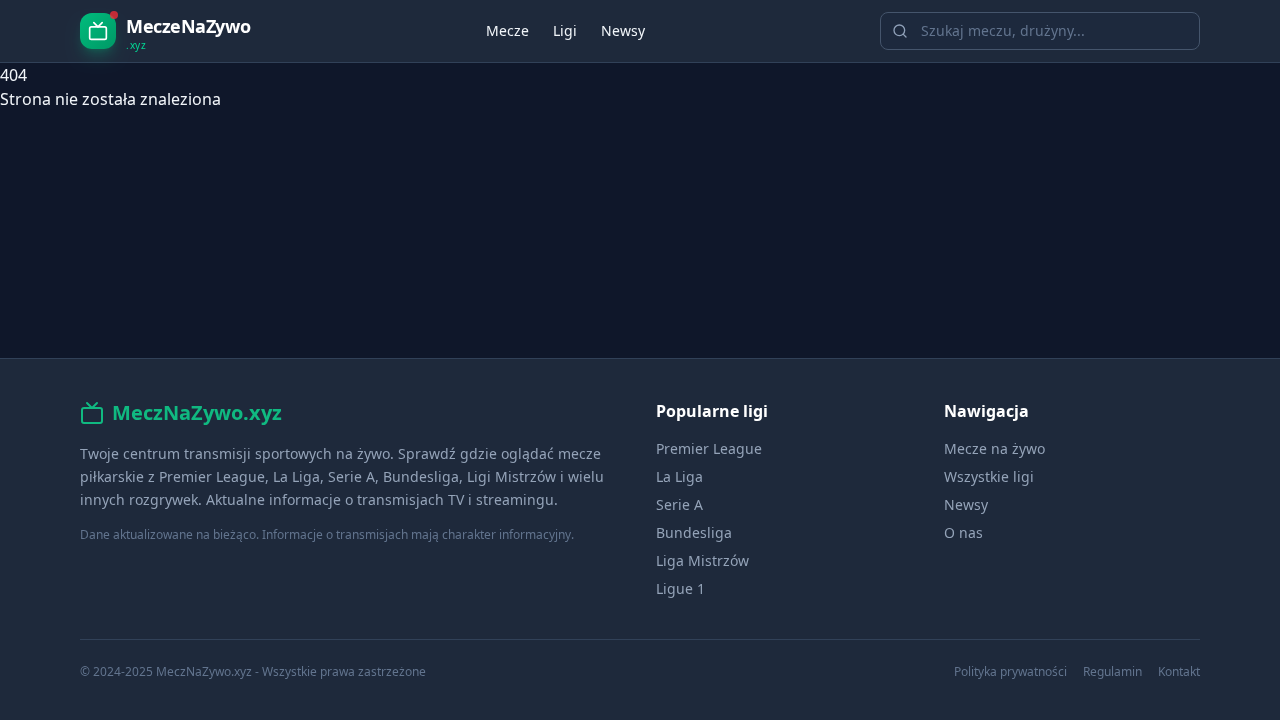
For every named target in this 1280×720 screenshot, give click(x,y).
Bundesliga (694, 532)
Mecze (507, 30)
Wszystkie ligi (989, 476)
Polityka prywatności (1010, 672)
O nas (963, 532)
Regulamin (1112, 672)
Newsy (623, 30)
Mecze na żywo (994, 448)
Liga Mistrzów (702, 560)
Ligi (565, 30)
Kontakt (1179, 672)
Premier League (709, 448)
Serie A (679, 504)
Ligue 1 (680, 588)
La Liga (679, 476)
